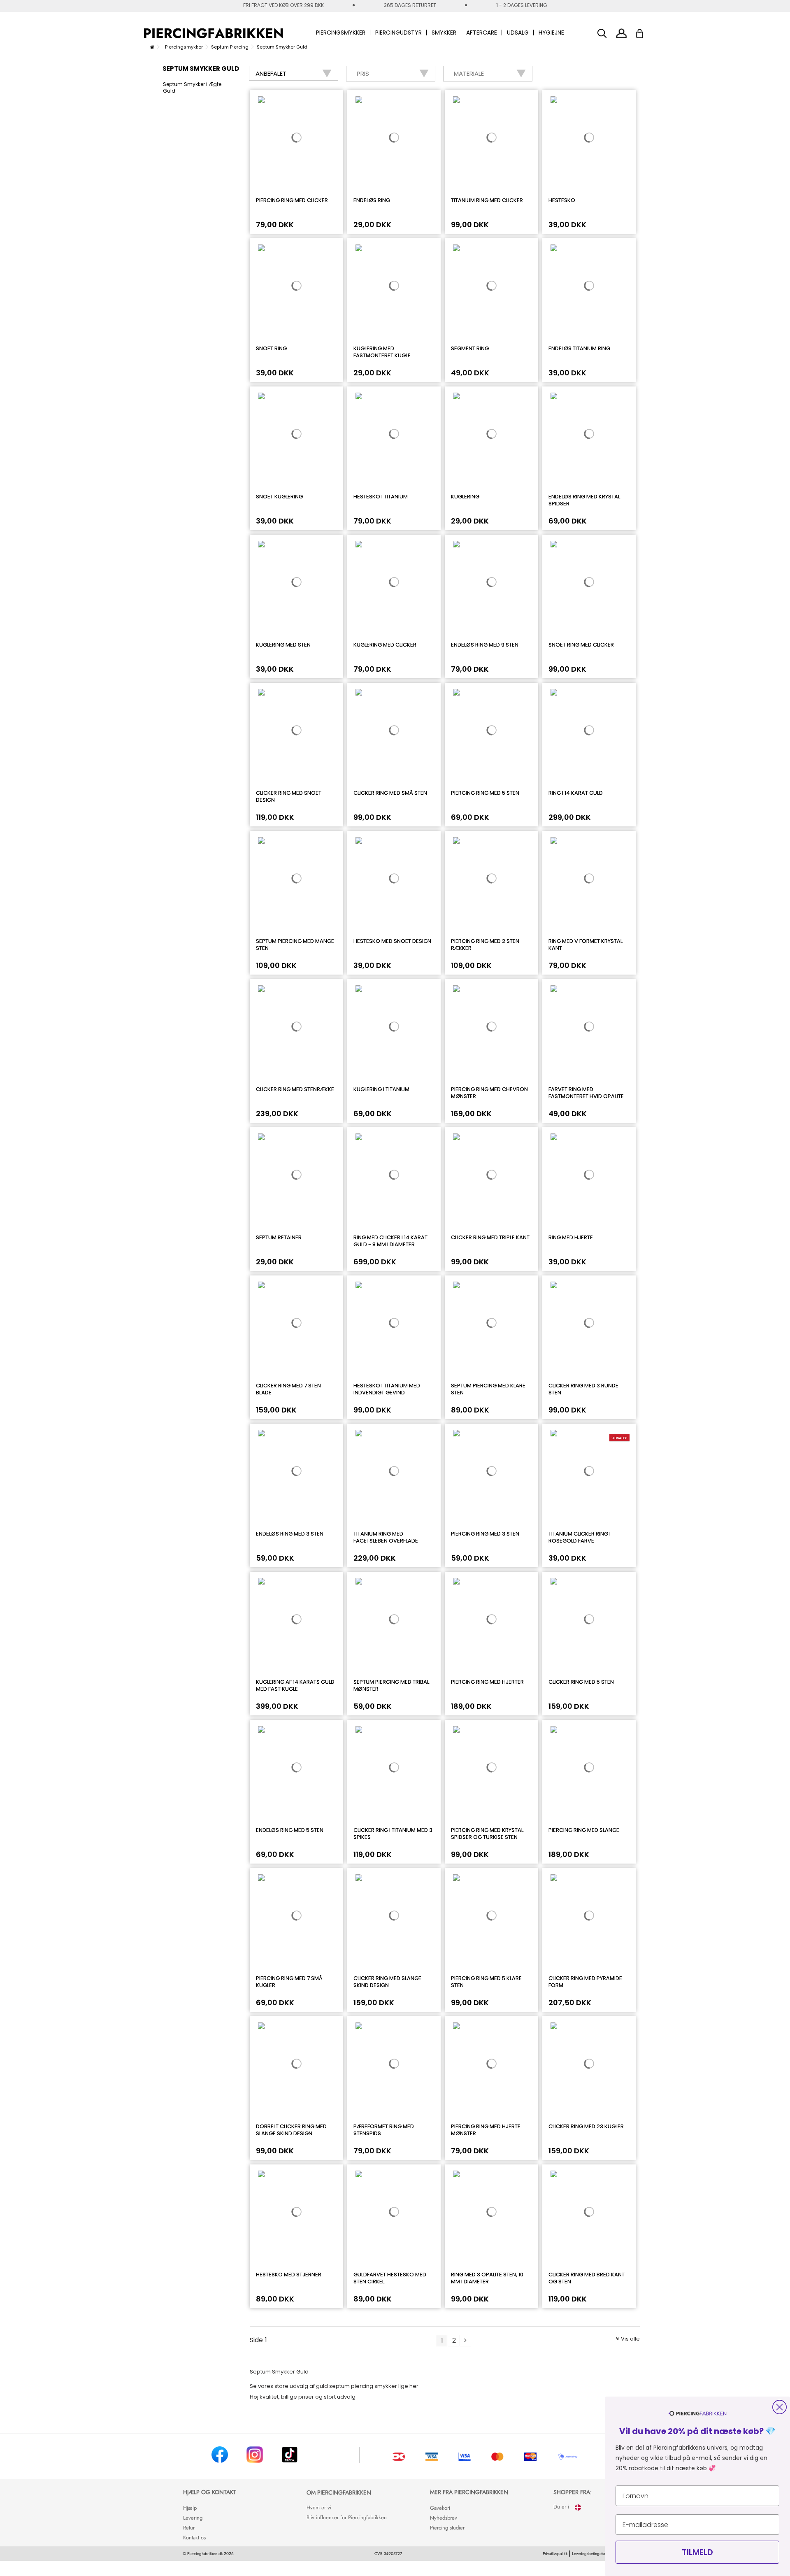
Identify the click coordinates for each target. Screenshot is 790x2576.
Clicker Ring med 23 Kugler (586, 2126)
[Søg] (602, 34)
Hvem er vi (319, 2507)
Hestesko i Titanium (381, 497)
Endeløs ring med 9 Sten (485, 645)
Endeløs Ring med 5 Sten (290, 1830)
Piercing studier (447, 2528)
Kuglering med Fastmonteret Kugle (382, 352)
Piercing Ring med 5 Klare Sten (486, 1982)
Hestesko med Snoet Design (392, 941)
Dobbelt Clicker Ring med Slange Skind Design (291, 2130)
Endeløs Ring (372, 200)
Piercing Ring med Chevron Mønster (489, 1093)
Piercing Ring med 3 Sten (485, 1534)
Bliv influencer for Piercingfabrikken (347, 2517)
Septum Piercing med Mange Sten (295, 945)
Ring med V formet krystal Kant (586, 945)
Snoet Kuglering (279, 497)
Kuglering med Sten (283, 645)
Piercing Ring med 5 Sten (485, 793)
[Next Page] (465, 2341)
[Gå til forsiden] (152, 47)
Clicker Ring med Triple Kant (490, 1237)
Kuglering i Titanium (381, 1089)
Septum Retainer (279, 1237)
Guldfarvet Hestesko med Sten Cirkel (390, 2278)
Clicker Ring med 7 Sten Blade (288, 1389)
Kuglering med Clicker (385, 645)
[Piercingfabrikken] (213, 33)
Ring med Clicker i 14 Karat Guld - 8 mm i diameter (390, 1241)
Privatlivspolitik (555, 2554)
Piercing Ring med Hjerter (487, 1682)
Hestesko (562, 200)
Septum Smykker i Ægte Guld (192, 88)
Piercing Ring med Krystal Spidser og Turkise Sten (487, 1834)
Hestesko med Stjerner (289, 2275)
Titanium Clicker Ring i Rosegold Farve (580, 1537)
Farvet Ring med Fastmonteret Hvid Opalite (586, 1093)
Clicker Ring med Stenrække (295, 1089)
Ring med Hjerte (571, 1237)
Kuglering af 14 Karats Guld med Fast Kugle (295, 1685)
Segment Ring (470, 348)
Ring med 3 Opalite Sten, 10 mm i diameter (487, 2278)
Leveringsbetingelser (590, 2554)
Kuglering (465, 497)
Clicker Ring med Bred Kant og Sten (587, 2278)
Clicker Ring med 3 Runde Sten (583, 1389)
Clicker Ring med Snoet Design (289, 796)
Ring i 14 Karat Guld (576, 793)
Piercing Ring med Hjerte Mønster (486, 2130)
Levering (193, 2518)
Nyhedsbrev (444, 2518)
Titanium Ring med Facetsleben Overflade (386, 1537)
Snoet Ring (271, 348)
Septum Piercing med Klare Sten (488, 1389)
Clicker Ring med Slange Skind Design (387, 1982)
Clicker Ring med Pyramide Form (585, 1982)
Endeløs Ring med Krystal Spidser (584, 500)
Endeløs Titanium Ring (579, 348)
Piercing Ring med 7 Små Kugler (289, 1982)
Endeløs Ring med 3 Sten (290, 1534)
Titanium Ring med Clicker (487, 200)
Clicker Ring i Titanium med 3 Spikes (393, 1834)
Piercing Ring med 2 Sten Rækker (485, 945)
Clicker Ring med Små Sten (390, 793)
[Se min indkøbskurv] (645, 31)
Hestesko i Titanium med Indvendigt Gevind (387, 1389)
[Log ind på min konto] (622, 33)
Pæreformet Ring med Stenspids (384, 2130)
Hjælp (190, 2508)
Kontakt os (194, 2538)
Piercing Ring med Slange (584, 1830)
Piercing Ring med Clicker (292, 200)
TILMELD (697, 2552)
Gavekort (440, 2508)
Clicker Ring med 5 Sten (581, 1682)
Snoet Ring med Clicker (581, 645)
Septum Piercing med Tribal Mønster (391, 1685)
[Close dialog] (780, 2407)
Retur (189, 2528)
